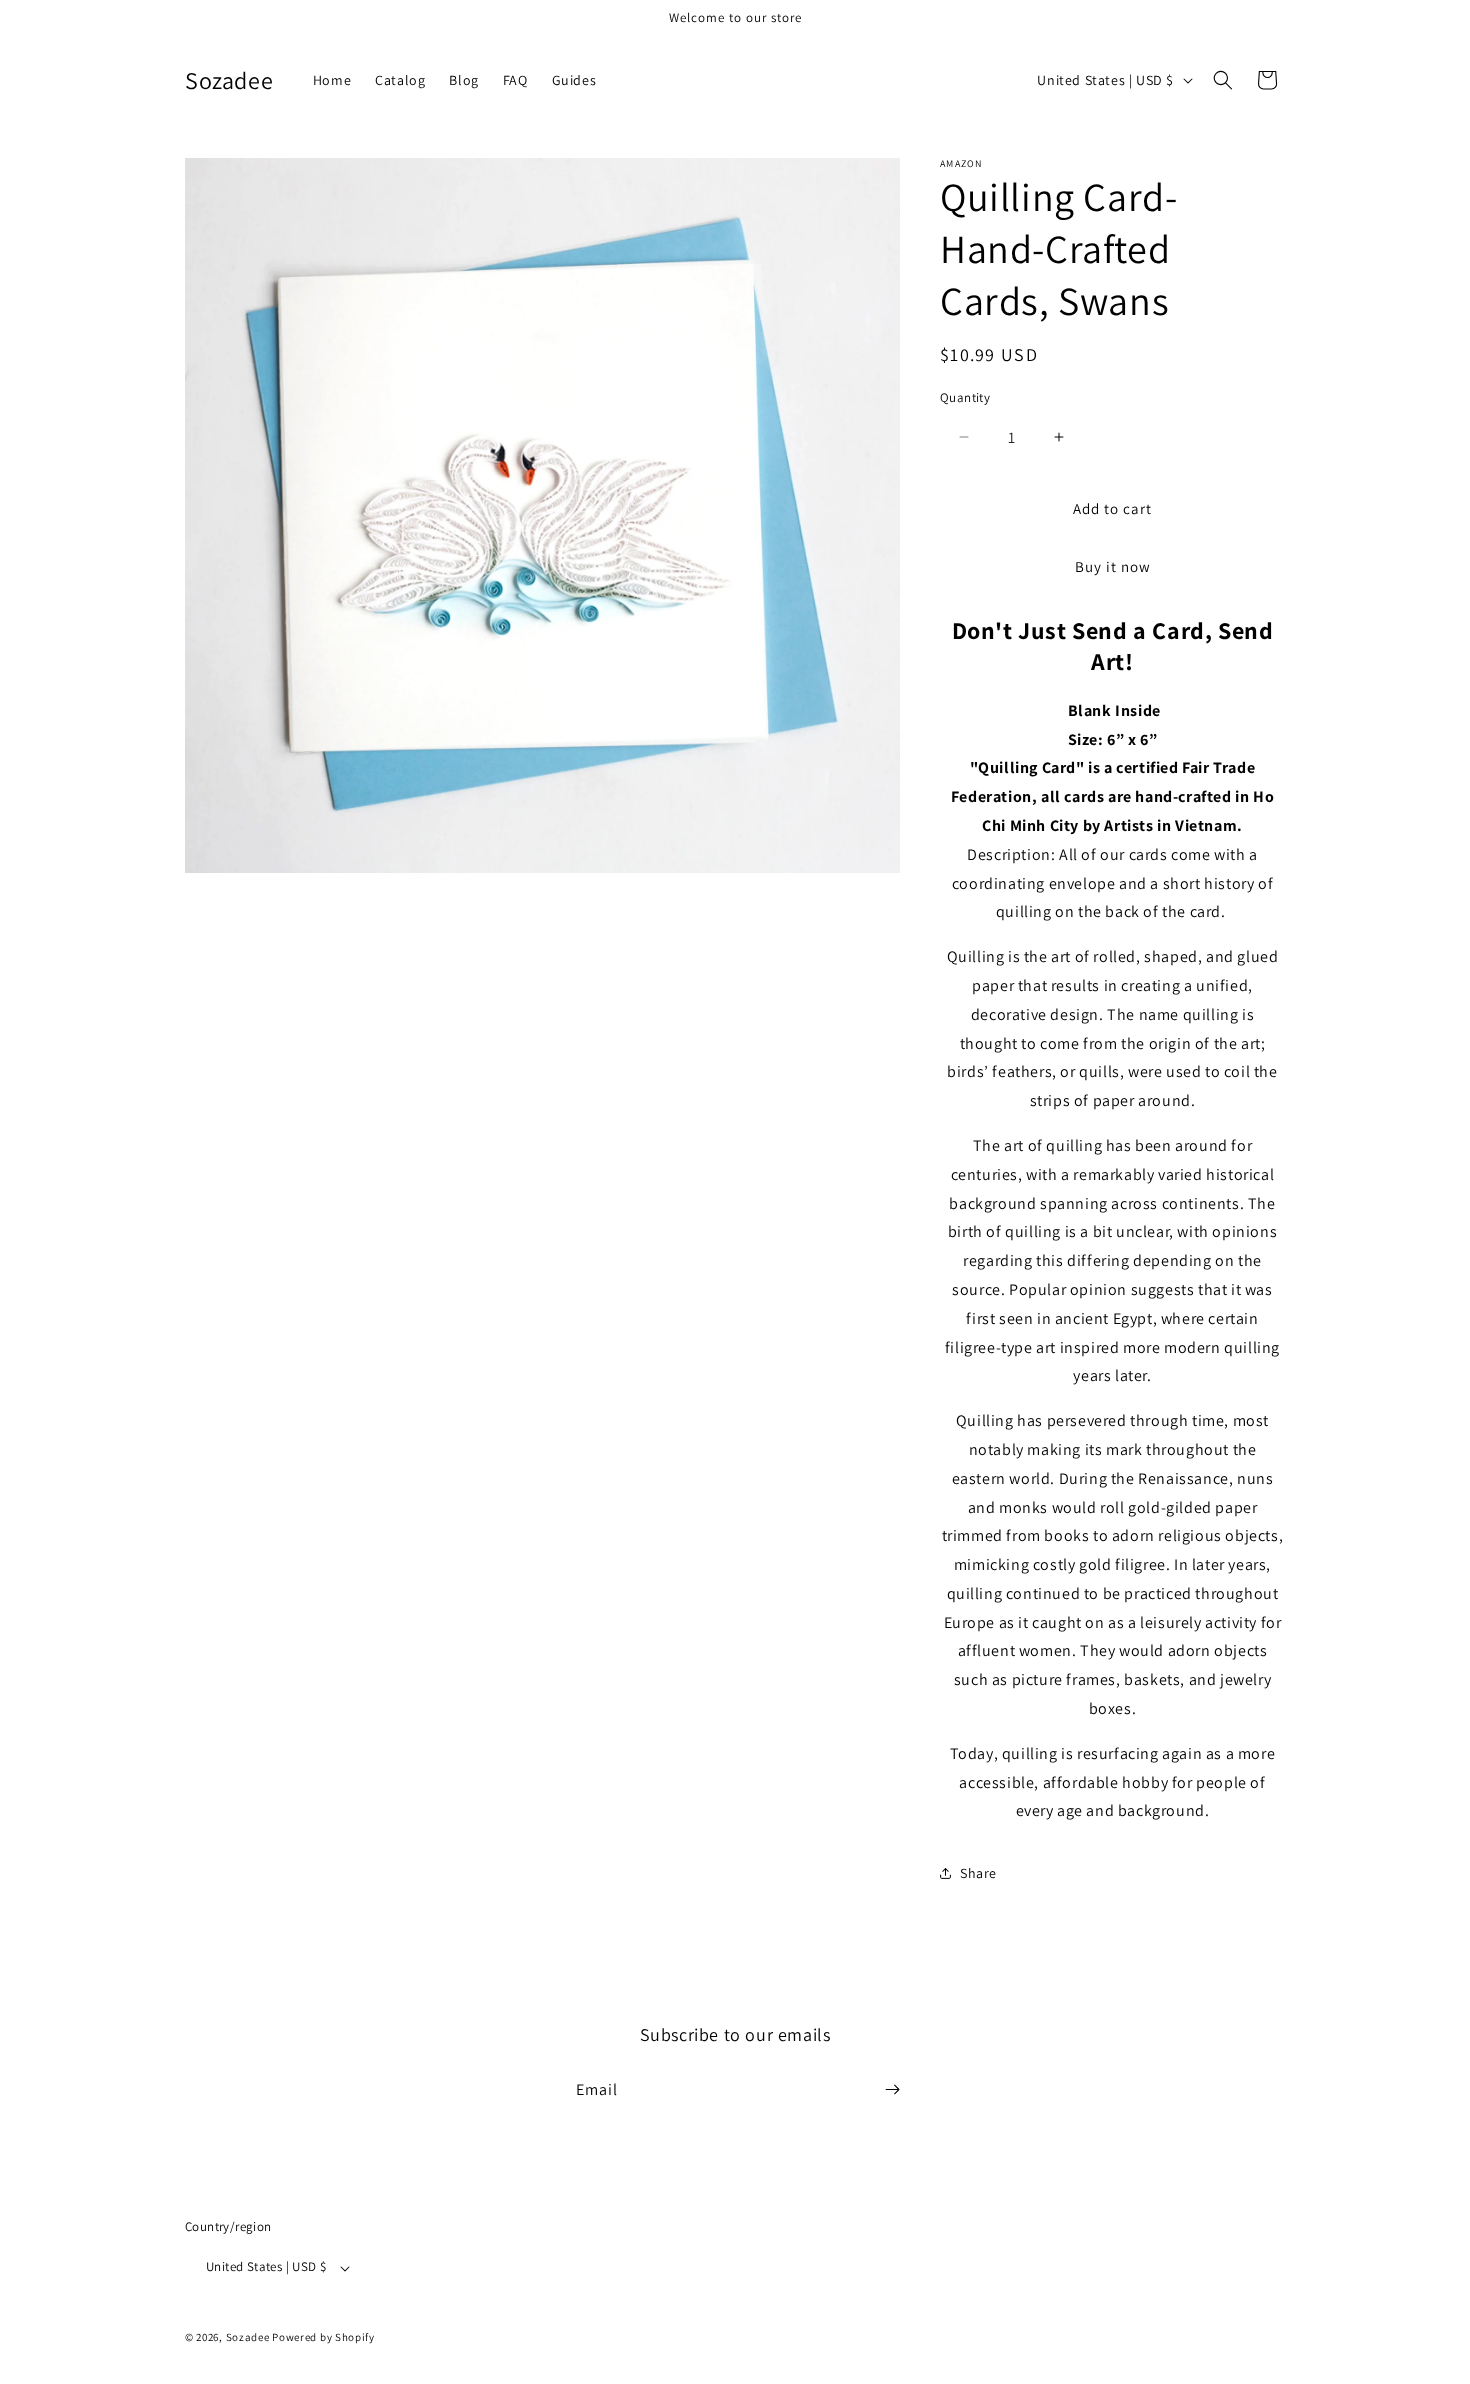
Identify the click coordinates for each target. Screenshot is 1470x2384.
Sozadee (248, 2338)
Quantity (965, 397)
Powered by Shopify (323, 2338)
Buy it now (1113, 566)
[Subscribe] (892, 2089)
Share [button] (978, 1873)
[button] (1223, 80)
